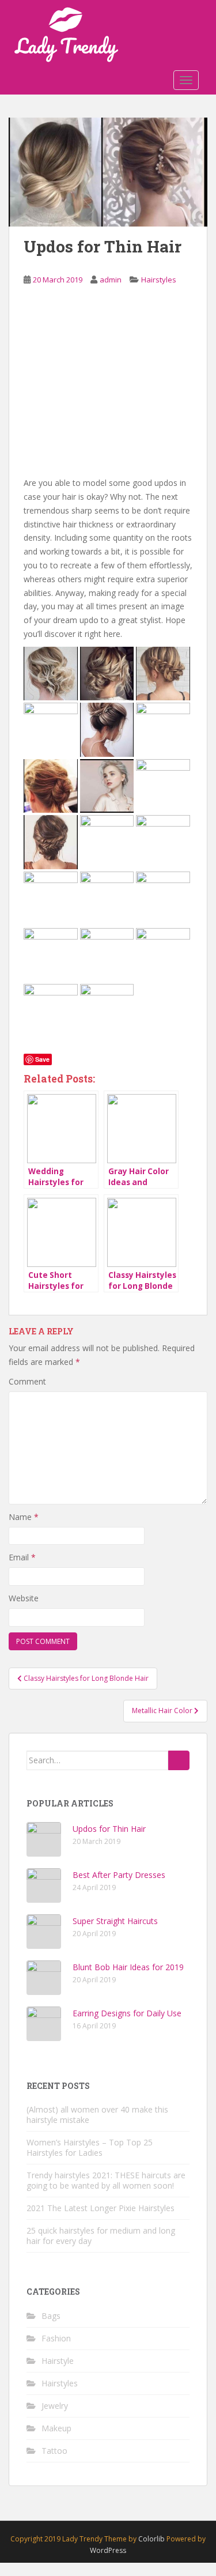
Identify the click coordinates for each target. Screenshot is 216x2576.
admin (111, 280)
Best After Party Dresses (119, 1875)
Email (22, 1557)
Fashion (56, 2338)
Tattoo (54, 2451)
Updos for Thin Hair (109, 1829)
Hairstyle (58, 2361)
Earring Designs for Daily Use (127, 2013)
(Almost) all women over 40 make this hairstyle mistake (97, 2115)
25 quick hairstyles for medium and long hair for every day (101, 2236)
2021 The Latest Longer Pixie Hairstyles (101, 2208)
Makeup (56, 2428)
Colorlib (151, 2539)
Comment (27, 1381)
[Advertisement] (108, 390)
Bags (51, 2316)
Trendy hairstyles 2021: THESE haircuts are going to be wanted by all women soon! (106, 2180)
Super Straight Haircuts (115, 1921)
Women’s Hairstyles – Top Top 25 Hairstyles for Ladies (90, 2147)
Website (24, 1598)
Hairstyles (159, 280)
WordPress (108, 2550)
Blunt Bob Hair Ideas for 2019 (128, 1967)
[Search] (179, 1760)
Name (24, 1517)
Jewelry (55, 2406)
